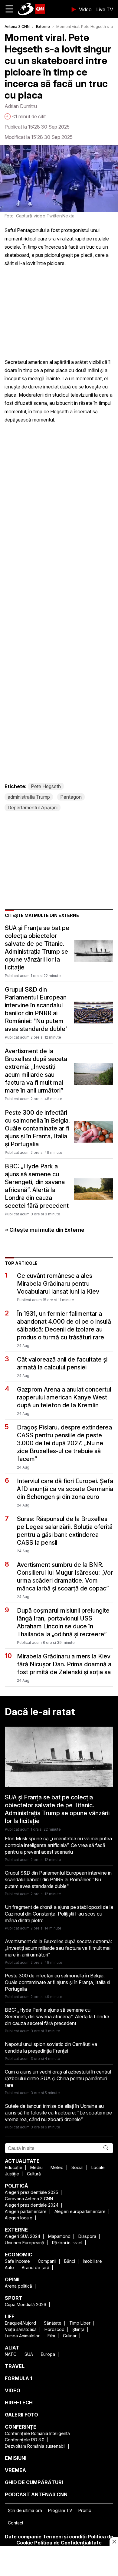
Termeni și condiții (65, 2537)
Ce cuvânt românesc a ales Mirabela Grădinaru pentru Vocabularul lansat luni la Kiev (58, 1284)
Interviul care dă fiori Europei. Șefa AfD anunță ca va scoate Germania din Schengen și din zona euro (65, 1489)
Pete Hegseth (46, 786)
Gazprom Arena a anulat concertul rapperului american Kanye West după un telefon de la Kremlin (64, 1397)
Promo (85, 2510)
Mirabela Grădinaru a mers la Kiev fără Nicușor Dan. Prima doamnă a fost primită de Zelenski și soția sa (64, 1664)
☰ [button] (9, 9)
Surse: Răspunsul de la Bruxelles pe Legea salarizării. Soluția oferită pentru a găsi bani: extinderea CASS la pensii (65, 1531)
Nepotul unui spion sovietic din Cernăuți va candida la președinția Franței (51, 2047)
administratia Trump (29, 797)
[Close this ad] (114, 2541)
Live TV (105, 9)
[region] (59, 2561)
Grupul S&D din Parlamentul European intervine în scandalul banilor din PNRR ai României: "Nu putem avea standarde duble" (36, 1009)
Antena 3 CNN (17, 27)
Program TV (60, 2510)
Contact (16, 2523)
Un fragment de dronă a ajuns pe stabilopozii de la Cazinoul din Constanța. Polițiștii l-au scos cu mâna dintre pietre (59, 1914)
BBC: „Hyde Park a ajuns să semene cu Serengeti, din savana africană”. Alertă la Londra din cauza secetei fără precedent (37, 1186)
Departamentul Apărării (33, 808)
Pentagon (71, 797)
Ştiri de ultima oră (25, 2510)
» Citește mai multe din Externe (45, 1230)
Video (85, 9)
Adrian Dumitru (21, 106)
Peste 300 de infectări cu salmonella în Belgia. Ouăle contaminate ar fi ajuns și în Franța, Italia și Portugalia (37, 1128)
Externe (43, 27)
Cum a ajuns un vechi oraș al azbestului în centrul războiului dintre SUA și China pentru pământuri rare (58, 2078)
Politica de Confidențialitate (68, 2543)
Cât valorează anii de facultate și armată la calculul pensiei (62, 1363)
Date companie (23, 2537)
